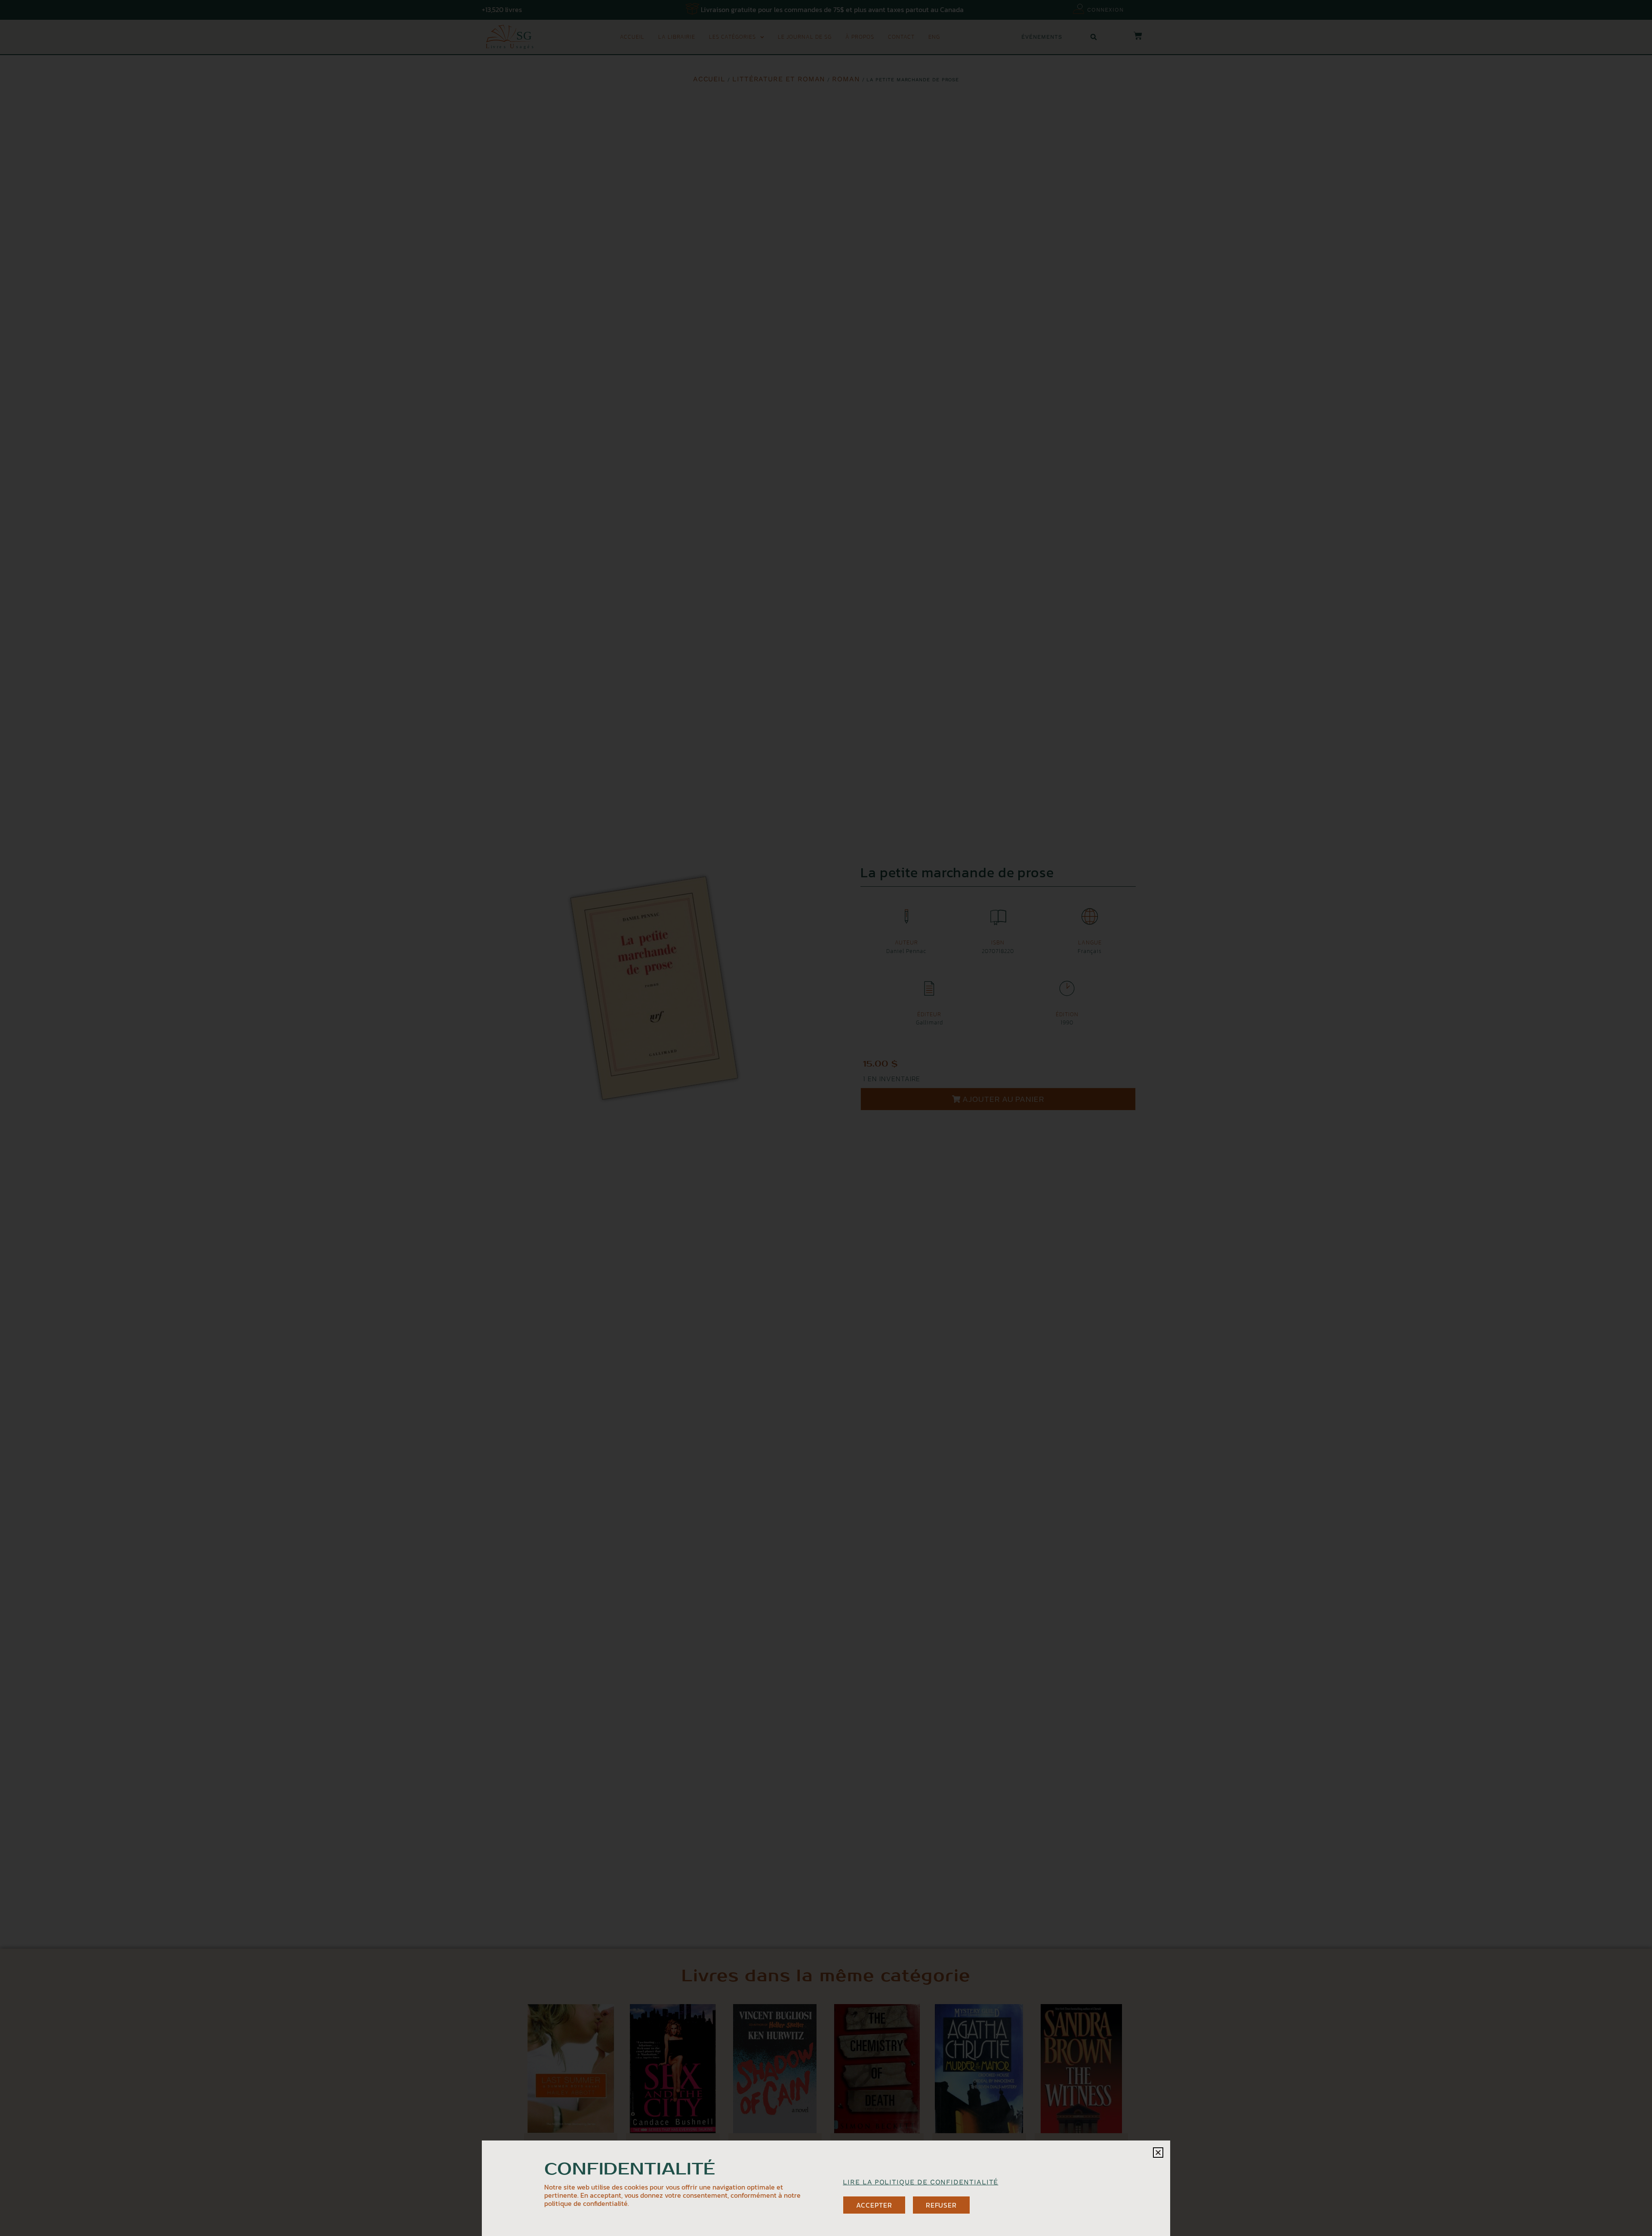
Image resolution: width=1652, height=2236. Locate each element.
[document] (826, 1118)
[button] (1158, 2153)
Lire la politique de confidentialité (920, 2182)
